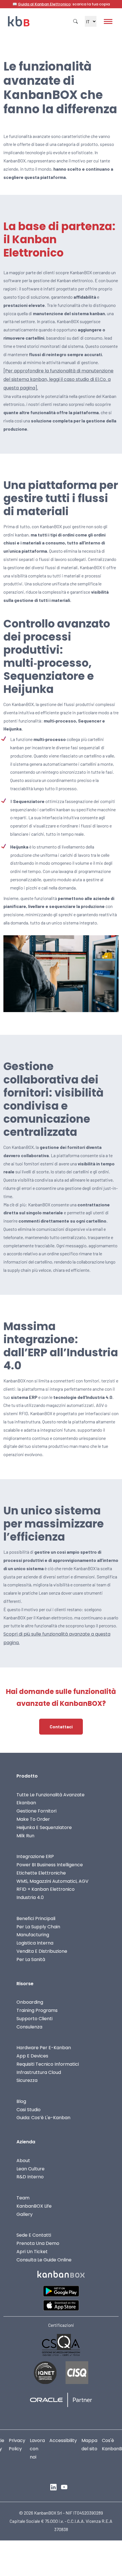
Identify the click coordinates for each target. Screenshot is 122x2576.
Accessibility (63, 2440)
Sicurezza (27, 2080)
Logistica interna (35, 1943)
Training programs (37, 2010)
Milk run (25, 1836)
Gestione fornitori (36, 1811)
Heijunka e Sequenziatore (44, 1827)
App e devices (32, 2056)
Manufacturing (33, 1935)
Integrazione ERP (35, 1856)
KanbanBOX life (34, 2206)
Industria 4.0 (30, 1897)
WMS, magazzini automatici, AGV (52, 1881)
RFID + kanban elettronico (46, 1889)
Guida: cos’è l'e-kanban (43, 2118)
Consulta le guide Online (44, 2260)
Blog (21, 2101)
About (23, 2161)
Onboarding (30, 2002)
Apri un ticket (32, 2252)
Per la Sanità (31, 1959)
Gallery (25, 2214)
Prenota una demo (38, 2243)
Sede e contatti (34, 2235)
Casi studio (29, 2110)
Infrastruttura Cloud (39, 2072)
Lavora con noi (37, 2449)
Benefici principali (36, 1918)
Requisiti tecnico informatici (48, 2064)
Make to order (33, 1819)
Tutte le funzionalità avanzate (51, 1795)
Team (23, 2198)
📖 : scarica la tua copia (61, 4)
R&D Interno (30, 2177)
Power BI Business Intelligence (50, 1865)
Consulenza (29, 2027)
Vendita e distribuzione (42, 1951)
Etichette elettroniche (41, 1873)
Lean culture (30, 2169)
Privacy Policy (17, 2445)
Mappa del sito (89, 2445)
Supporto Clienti (34, 2019)
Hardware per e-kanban (44, 2048)
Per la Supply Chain (38, 1927)
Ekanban (26, 1803)
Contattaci (61, 1726)
